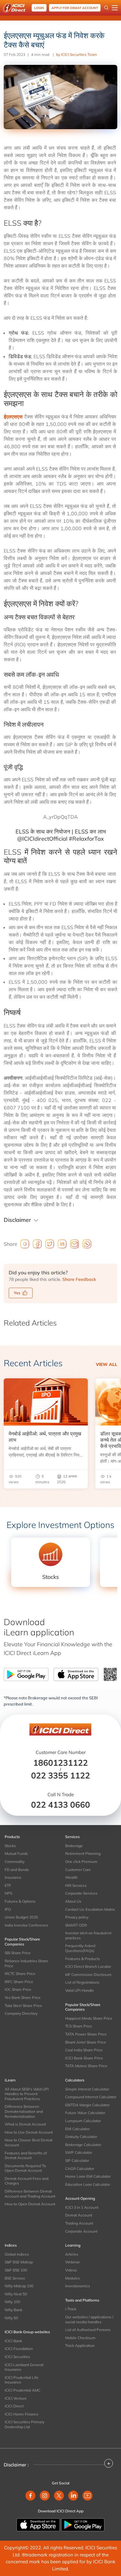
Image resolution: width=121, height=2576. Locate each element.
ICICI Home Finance (22, 2414)
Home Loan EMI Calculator (88, 2176)
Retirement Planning (83, 1853)
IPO (8, 1909)
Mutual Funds (16, 1853)
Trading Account (79, 2223)
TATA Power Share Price (86, 2034)
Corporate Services (81, 1893)
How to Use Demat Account (29, 2132)
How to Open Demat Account (30, 2204)
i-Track (71, 2309)
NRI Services (76, 1885)
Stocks (10, 1846)
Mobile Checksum (80, 2338)
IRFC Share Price (19, 1982)
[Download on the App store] (39, 2524)
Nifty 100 (12, 2302)
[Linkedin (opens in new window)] (73, 2496)
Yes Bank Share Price (23, 1998)
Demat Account (79, 2215)
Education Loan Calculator (88, 2184)
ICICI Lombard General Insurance (24, 2367)
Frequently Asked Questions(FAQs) (80, 1948)
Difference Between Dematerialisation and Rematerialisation (24, 2111)
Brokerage (74, 1846)
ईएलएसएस (13, 417)
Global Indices (17, 2254)
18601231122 (60, 1763)
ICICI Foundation (19, 2349)
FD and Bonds (17, 1870)
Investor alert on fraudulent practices (88, 1935)
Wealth (71, 1877)
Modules (72, 2278)
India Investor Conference (27, 1925)
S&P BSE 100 (16, 2270)
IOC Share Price (18, 1989)
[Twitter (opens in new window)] (59, 2496)
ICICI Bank (13, 2341)
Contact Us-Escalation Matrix (90, 1909)
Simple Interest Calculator (87, 2089)
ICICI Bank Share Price (84, 2058)
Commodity (15, 1862)
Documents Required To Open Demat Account (25, 2168)
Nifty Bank (13, 2310)
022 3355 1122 (60, 1775)
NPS (8, 1893)
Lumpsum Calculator (83, 2121)
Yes (17, 1293)
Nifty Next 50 (16, 2294)
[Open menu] (115, 8)
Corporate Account (81, 2231)
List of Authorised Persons (88, 2330)
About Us (73, 1901)
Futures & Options (20, 1901)
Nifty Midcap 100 (19, 2286)
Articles (72, 2254)
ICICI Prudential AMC (22, 2390)
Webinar (72, 2262)
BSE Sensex (15, 2278)
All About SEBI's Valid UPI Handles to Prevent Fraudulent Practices (27, 2094)
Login (39, 8)
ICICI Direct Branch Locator (88, 1966)
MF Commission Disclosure (88, 1975)
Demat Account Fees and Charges (27, 2181)
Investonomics (78, 2286)
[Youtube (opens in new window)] (87, 2496)
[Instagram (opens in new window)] (45, 2496)
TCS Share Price (79, 2026)
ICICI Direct (14, 2406)
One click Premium (81, 1862)
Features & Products (83, 1959)
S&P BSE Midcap (19, 2262)
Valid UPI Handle (80, 1990)
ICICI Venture (16, 2398)
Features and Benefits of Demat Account (26, 2156)
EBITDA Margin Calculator (87, 2105)
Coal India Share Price (84, 2050)
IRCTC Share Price (20, 1974)
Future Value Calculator (85, 2113)
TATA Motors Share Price (86, 2066)
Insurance (13, 1877)
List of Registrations (82, 1982)
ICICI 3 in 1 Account (82, 2207)
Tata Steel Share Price (23, 2006)
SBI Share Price (18, 1953)
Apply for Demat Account (75, 8)
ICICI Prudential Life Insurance (22, 2380)
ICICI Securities (17, 2357)
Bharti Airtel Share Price (86, 2042)
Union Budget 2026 (21, 1917)
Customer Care (78, 1870)
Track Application (80, 2346)
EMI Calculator (77, 2129)
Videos (71, 2270)
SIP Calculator (77, 2160)
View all (107, 1364)
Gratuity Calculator (81, 2137)
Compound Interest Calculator (91, 2097)
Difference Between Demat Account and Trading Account (30, 2194)
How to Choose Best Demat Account (29, 2142)
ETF (8, 1885)
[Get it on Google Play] (83, 2524)
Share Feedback (79, 1279)
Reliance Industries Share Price (26, 1963)
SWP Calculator (79, 2152)
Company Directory (21, 2013)
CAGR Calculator (80, 2169)
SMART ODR (76, 1925)
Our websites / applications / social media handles (89, 2319)
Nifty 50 (11, 2318)
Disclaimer (17, 1220)
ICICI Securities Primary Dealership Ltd (25, 2424)
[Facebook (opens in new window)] (30, 2496)
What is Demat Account (25, 2124)
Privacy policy (77, 1917)
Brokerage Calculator (83, 2145)
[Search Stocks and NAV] (106, 8)
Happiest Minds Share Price (89, 2018)
